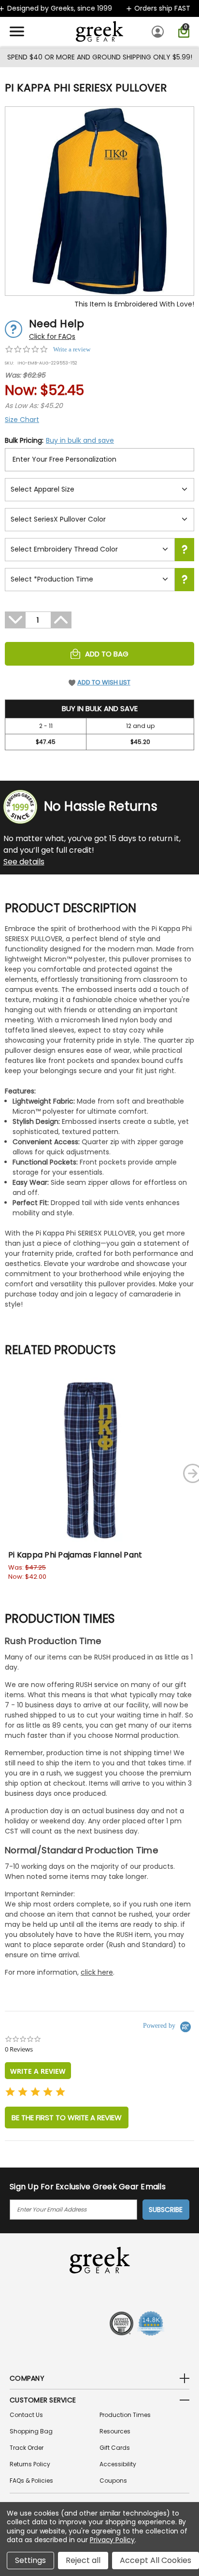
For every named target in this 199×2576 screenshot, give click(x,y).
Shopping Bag (31, 2431)
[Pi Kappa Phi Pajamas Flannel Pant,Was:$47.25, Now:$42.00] (91, 1460)
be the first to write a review (67, 2118)
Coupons (113, 2481)
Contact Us (26, 2415)
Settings (30, 2560)
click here (97, 1972)
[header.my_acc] (159, 31)
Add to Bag (107, 654)
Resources (115, 2431)
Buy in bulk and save (80, 440)
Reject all (83, 2560)
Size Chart (22, 420)
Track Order (27, 2448)
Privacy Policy (112, 2540)
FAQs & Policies (31, 2481)
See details (24, 862)
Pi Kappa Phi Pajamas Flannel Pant (75, 1555)
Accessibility (118, 2464)
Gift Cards (115, 2448)
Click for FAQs (52, 336)
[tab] (38, 2071)
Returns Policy (30, 2464)
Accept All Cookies (156, 2560)
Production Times (125, 2415)
